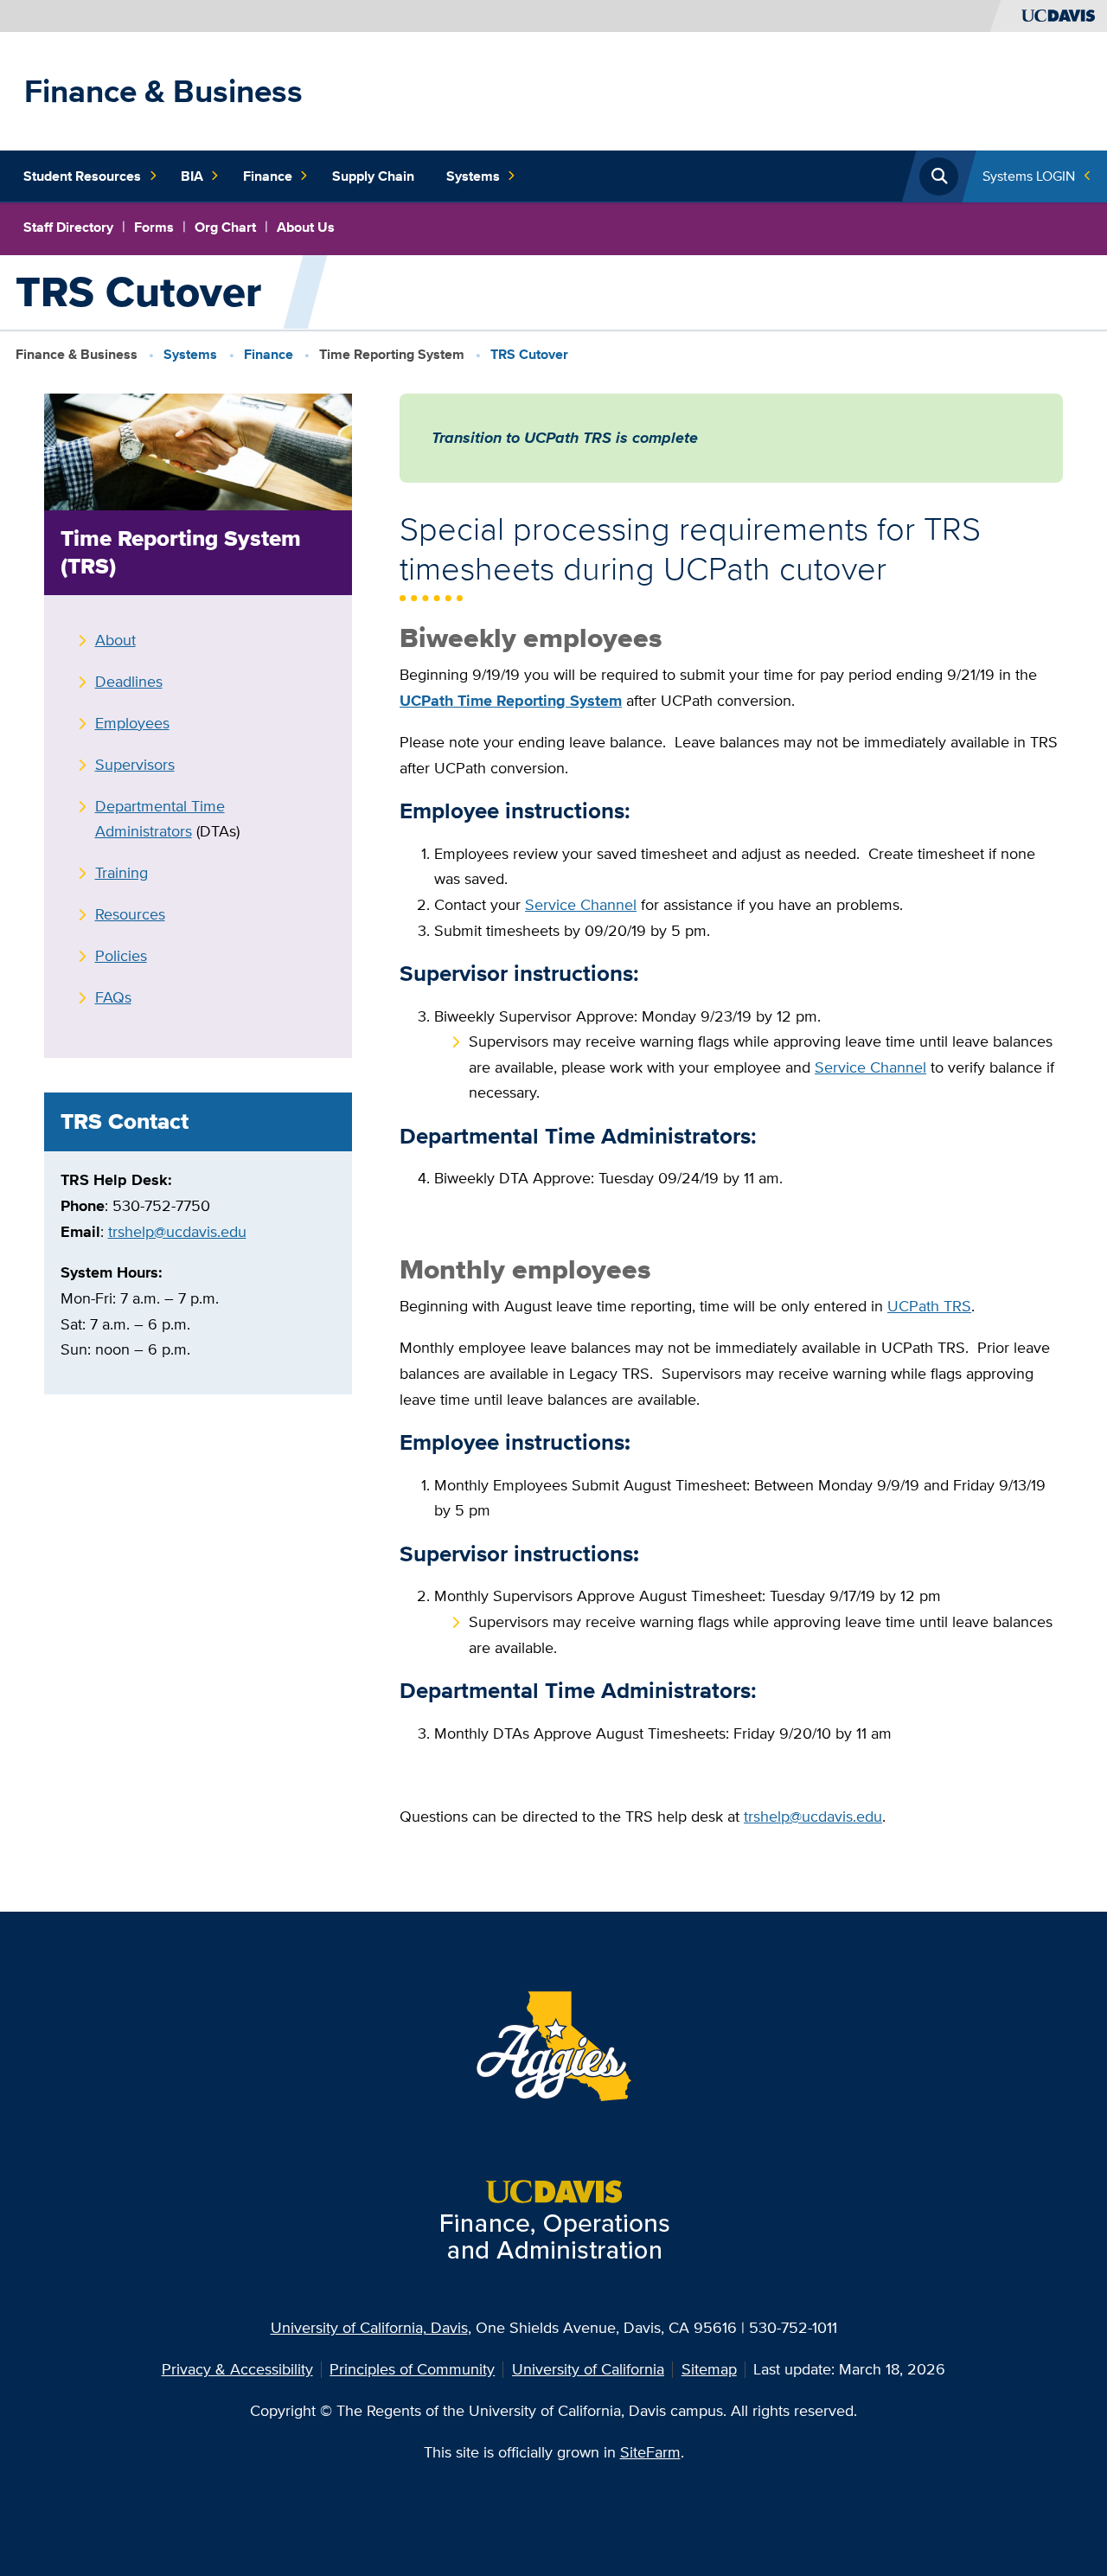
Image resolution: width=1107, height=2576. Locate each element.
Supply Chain (373, 176)
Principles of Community (412, 2369)
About (115, 640)
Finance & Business (163, 91)
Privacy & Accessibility (237, 2369)
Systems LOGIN (1029, 176)
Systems (473, 176)
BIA (192, 176)
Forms (154, 227)
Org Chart (225, 227)
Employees (132, 723)
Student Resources (82, 176)
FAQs (113, 997)
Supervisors (135, 764)
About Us (306, 227)
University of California (588, 2369)
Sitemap (709, 2369)
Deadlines (129, 681)
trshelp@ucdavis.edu (177, 1231)
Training (122, 872)
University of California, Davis (369, 2327)
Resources (130, 914)
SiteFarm (650, 2452)
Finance (268, 176)
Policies (121, 955)
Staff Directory (68, 227)
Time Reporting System (392, 354)
